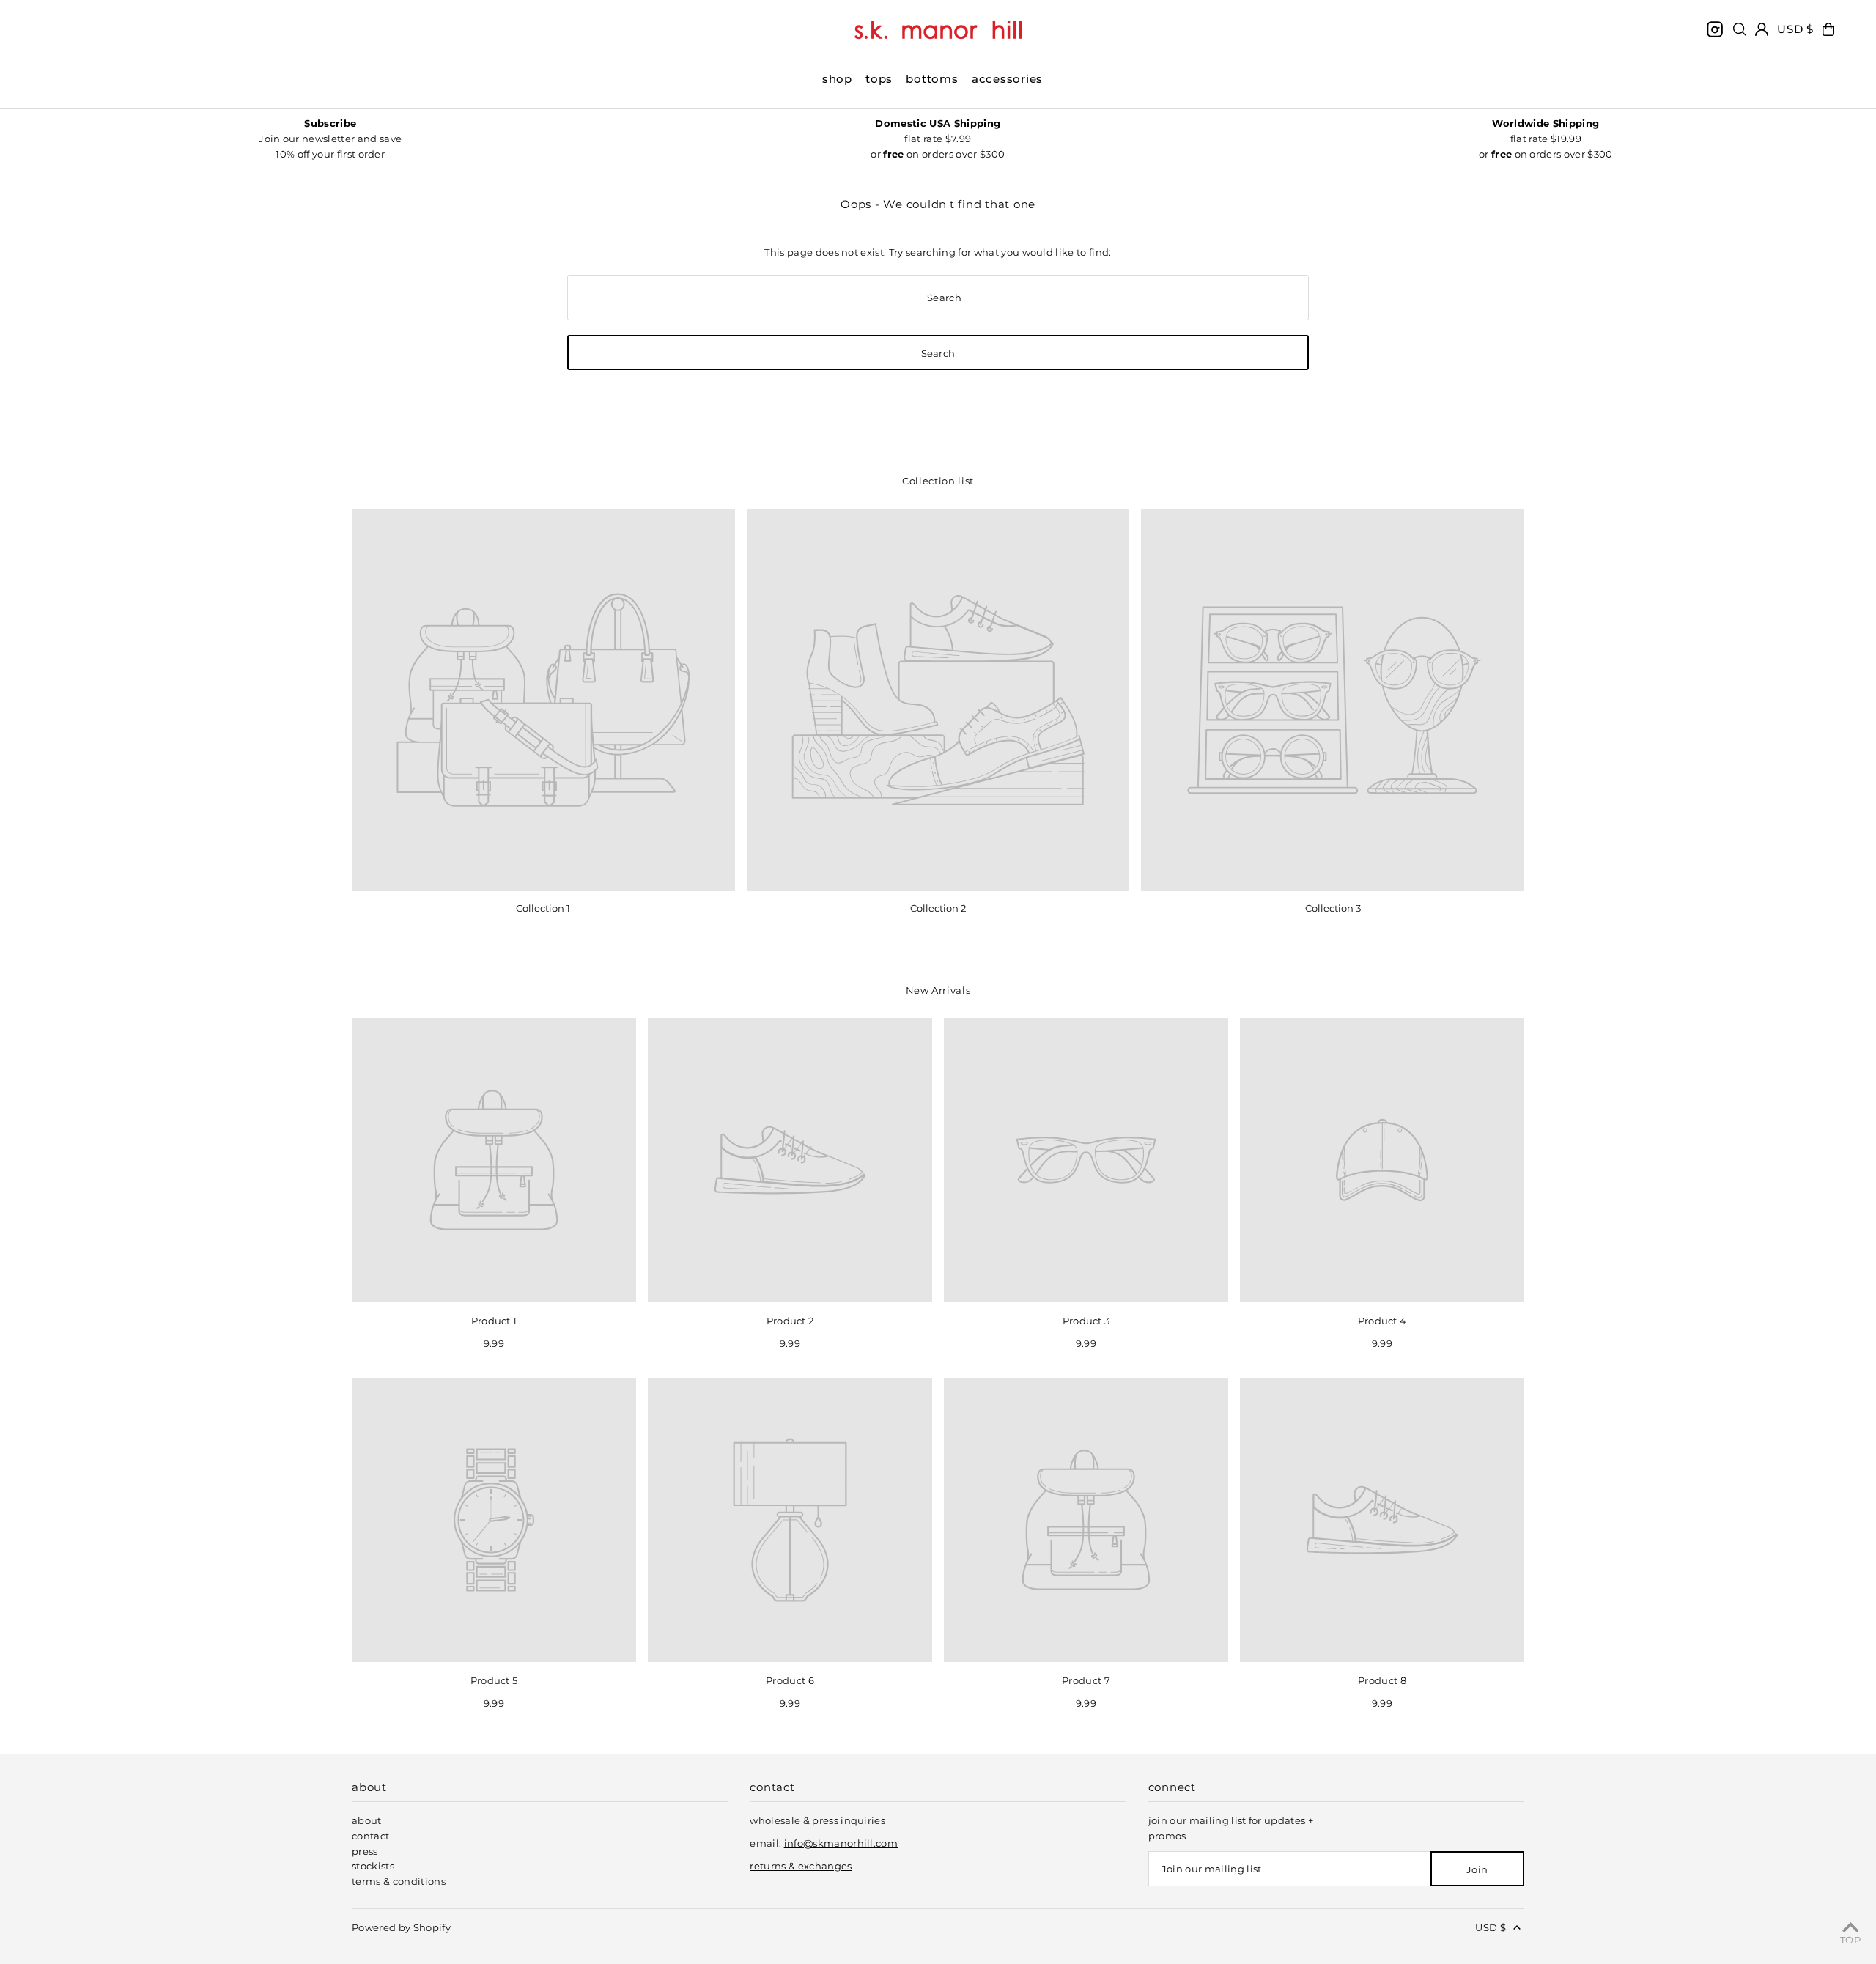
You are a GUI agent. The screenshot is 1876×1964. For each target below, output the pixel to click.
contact (370, 1836)
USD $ (1795, 29)
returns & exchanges (801, 1866)
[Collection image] (543, 700)
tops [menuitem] (879, 79)
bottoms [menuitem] (932, 79)
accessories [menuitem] (1007, 79)
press (365, 1851)
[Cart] (1828, 29)
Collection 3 (1333, 908)
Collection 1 (543, 908)
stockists (373, 1866)
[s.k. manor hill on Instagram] (1715, 29)
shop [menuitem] (837, 79)
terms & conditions (399, 1881)
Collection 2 (938, 908)
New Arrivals (938, 990)
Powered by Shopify (401, 1927)
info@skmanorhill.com (841, 1843)
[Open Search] (1740, 29)
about (367, 1820)
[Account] (1762, 29)
